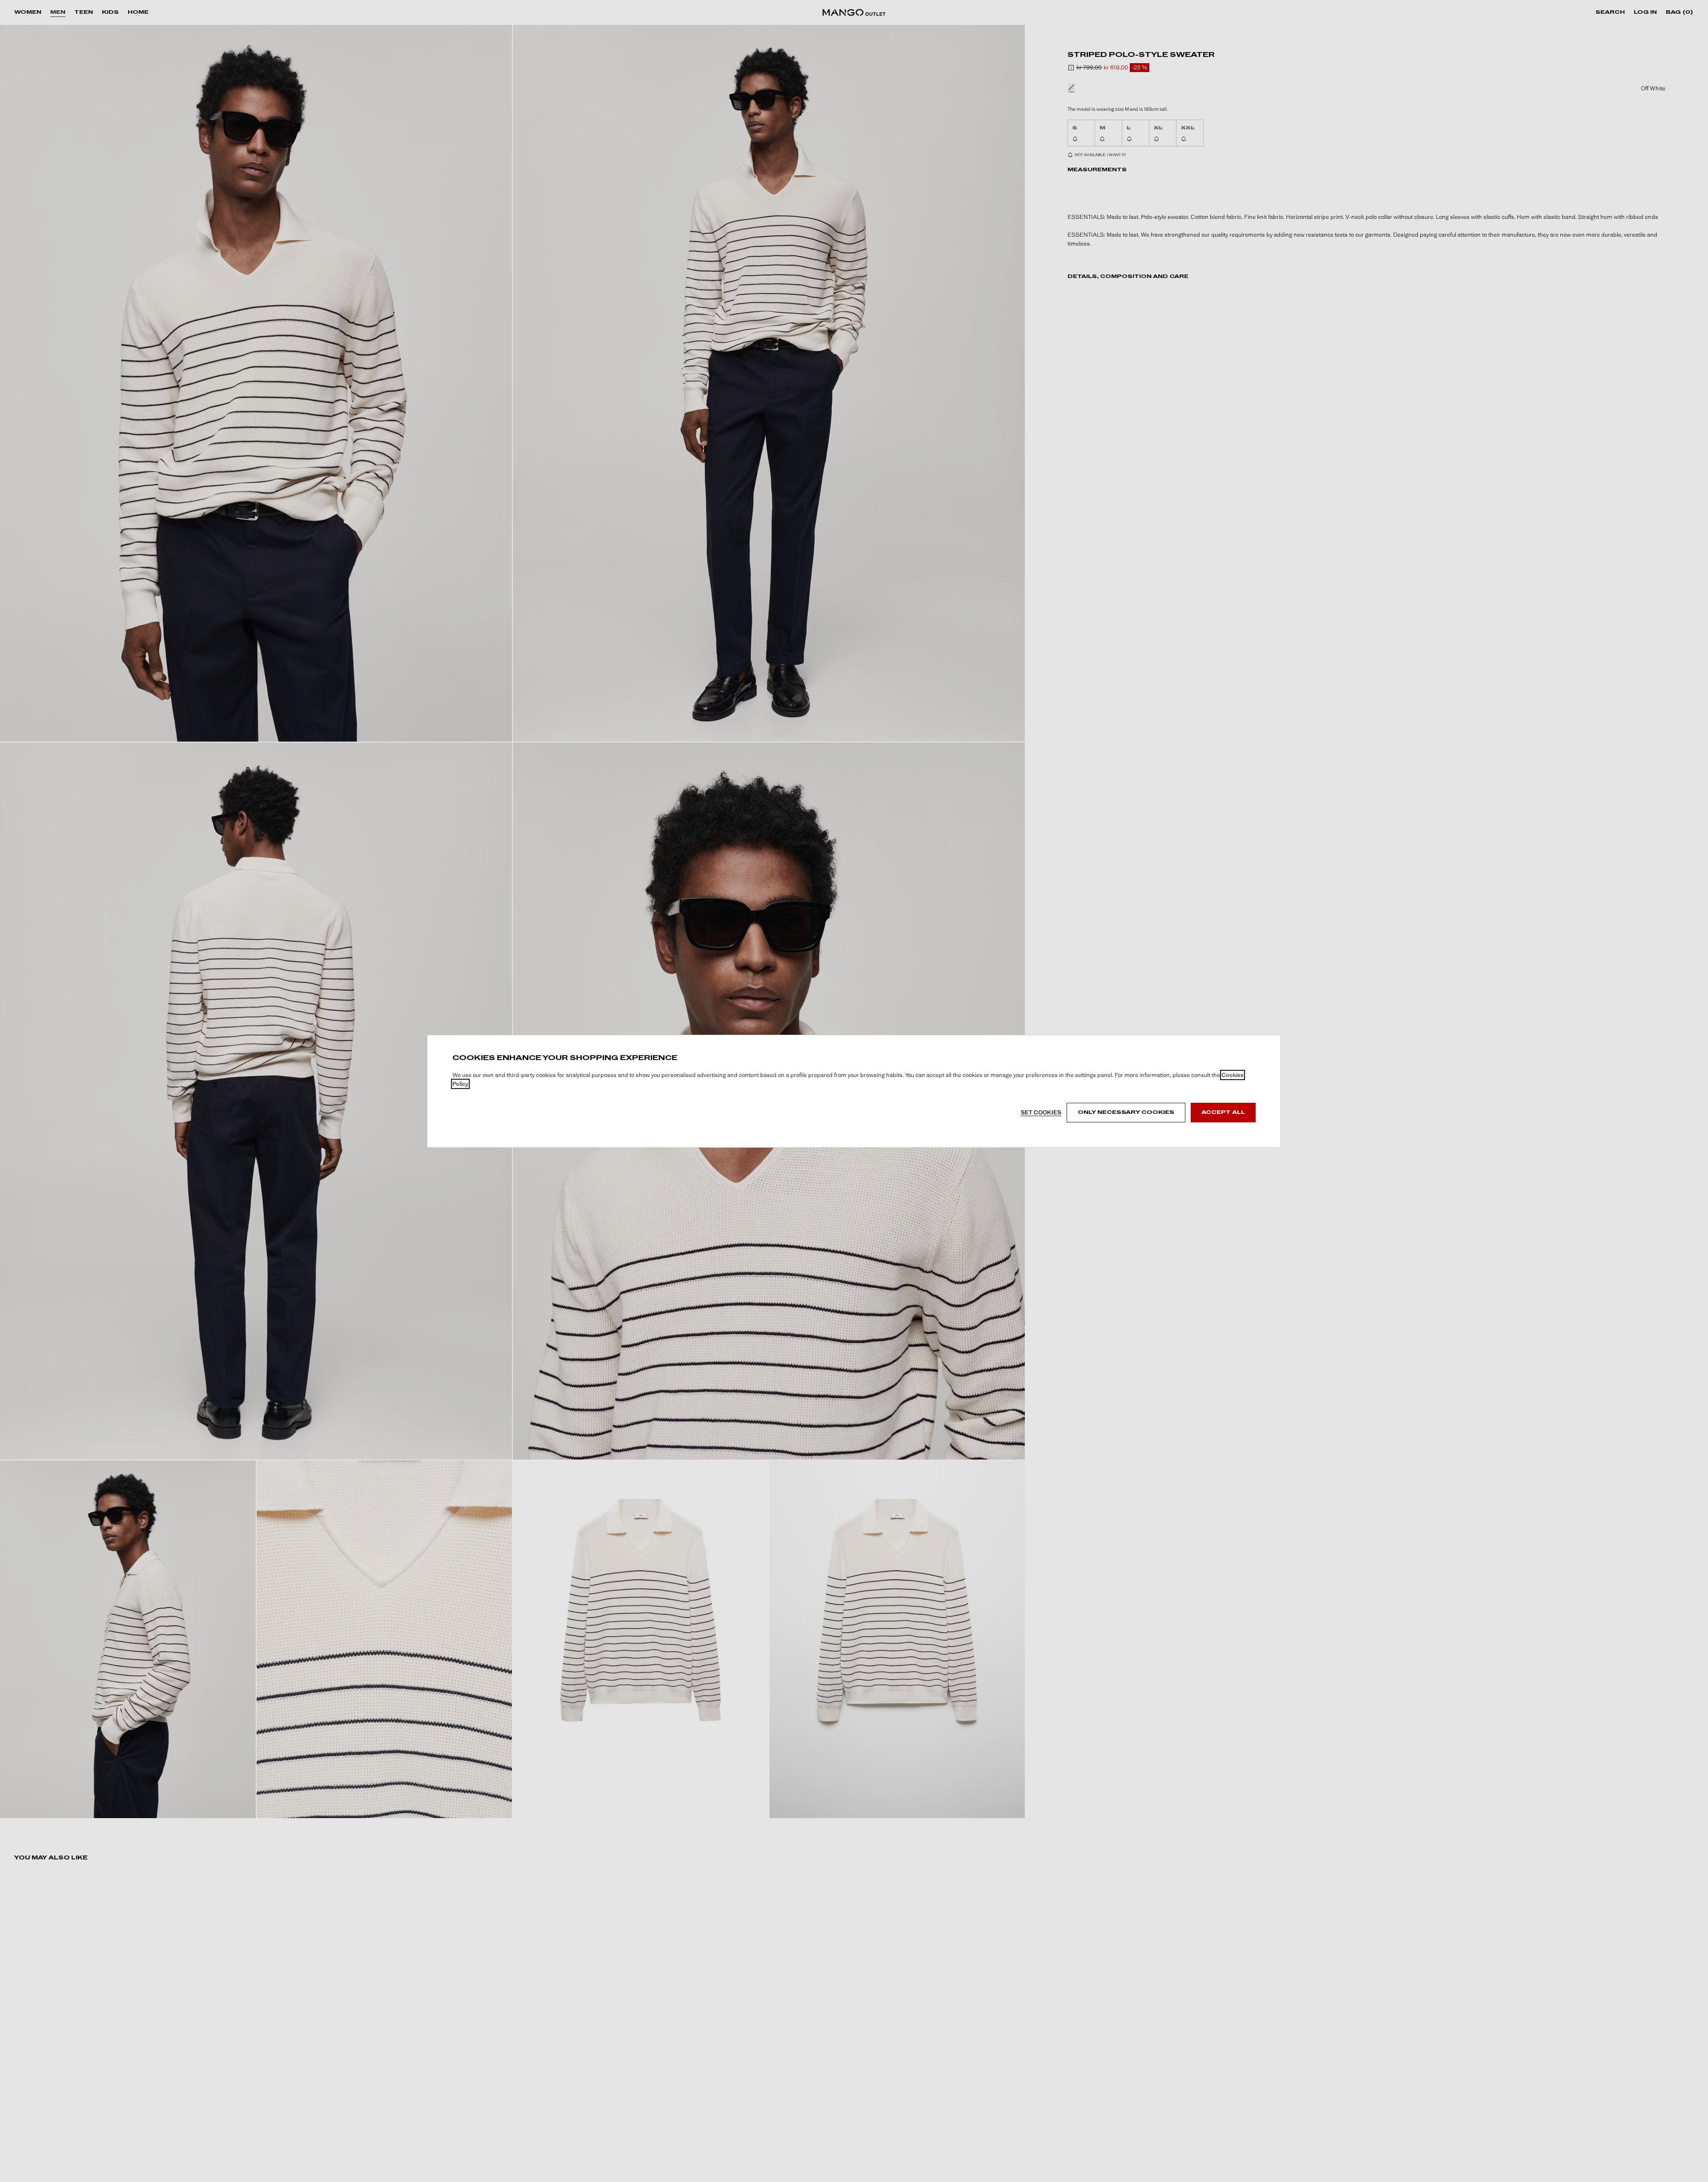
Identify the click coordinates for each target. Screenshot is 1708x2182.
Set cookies (1041, 1112)
